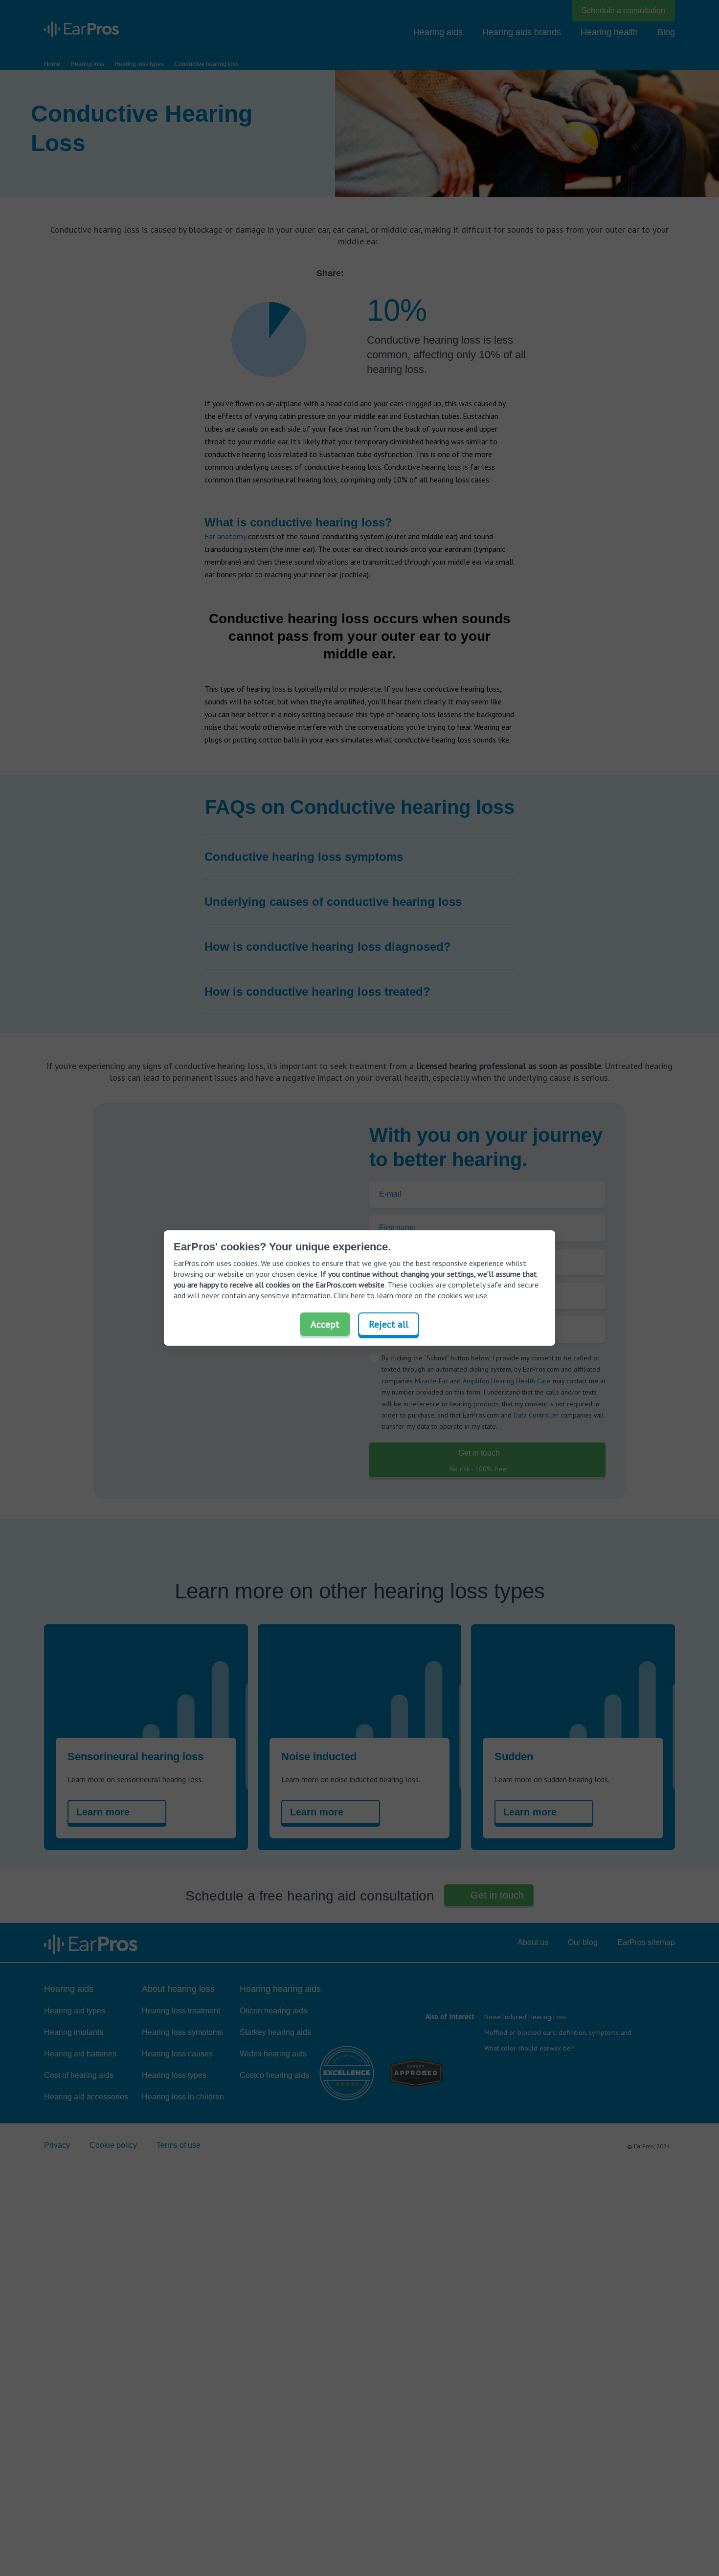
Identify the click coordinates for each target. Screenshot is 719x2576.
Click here (349, 1295)
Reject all (389, 1324)
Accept (325, 1324)
